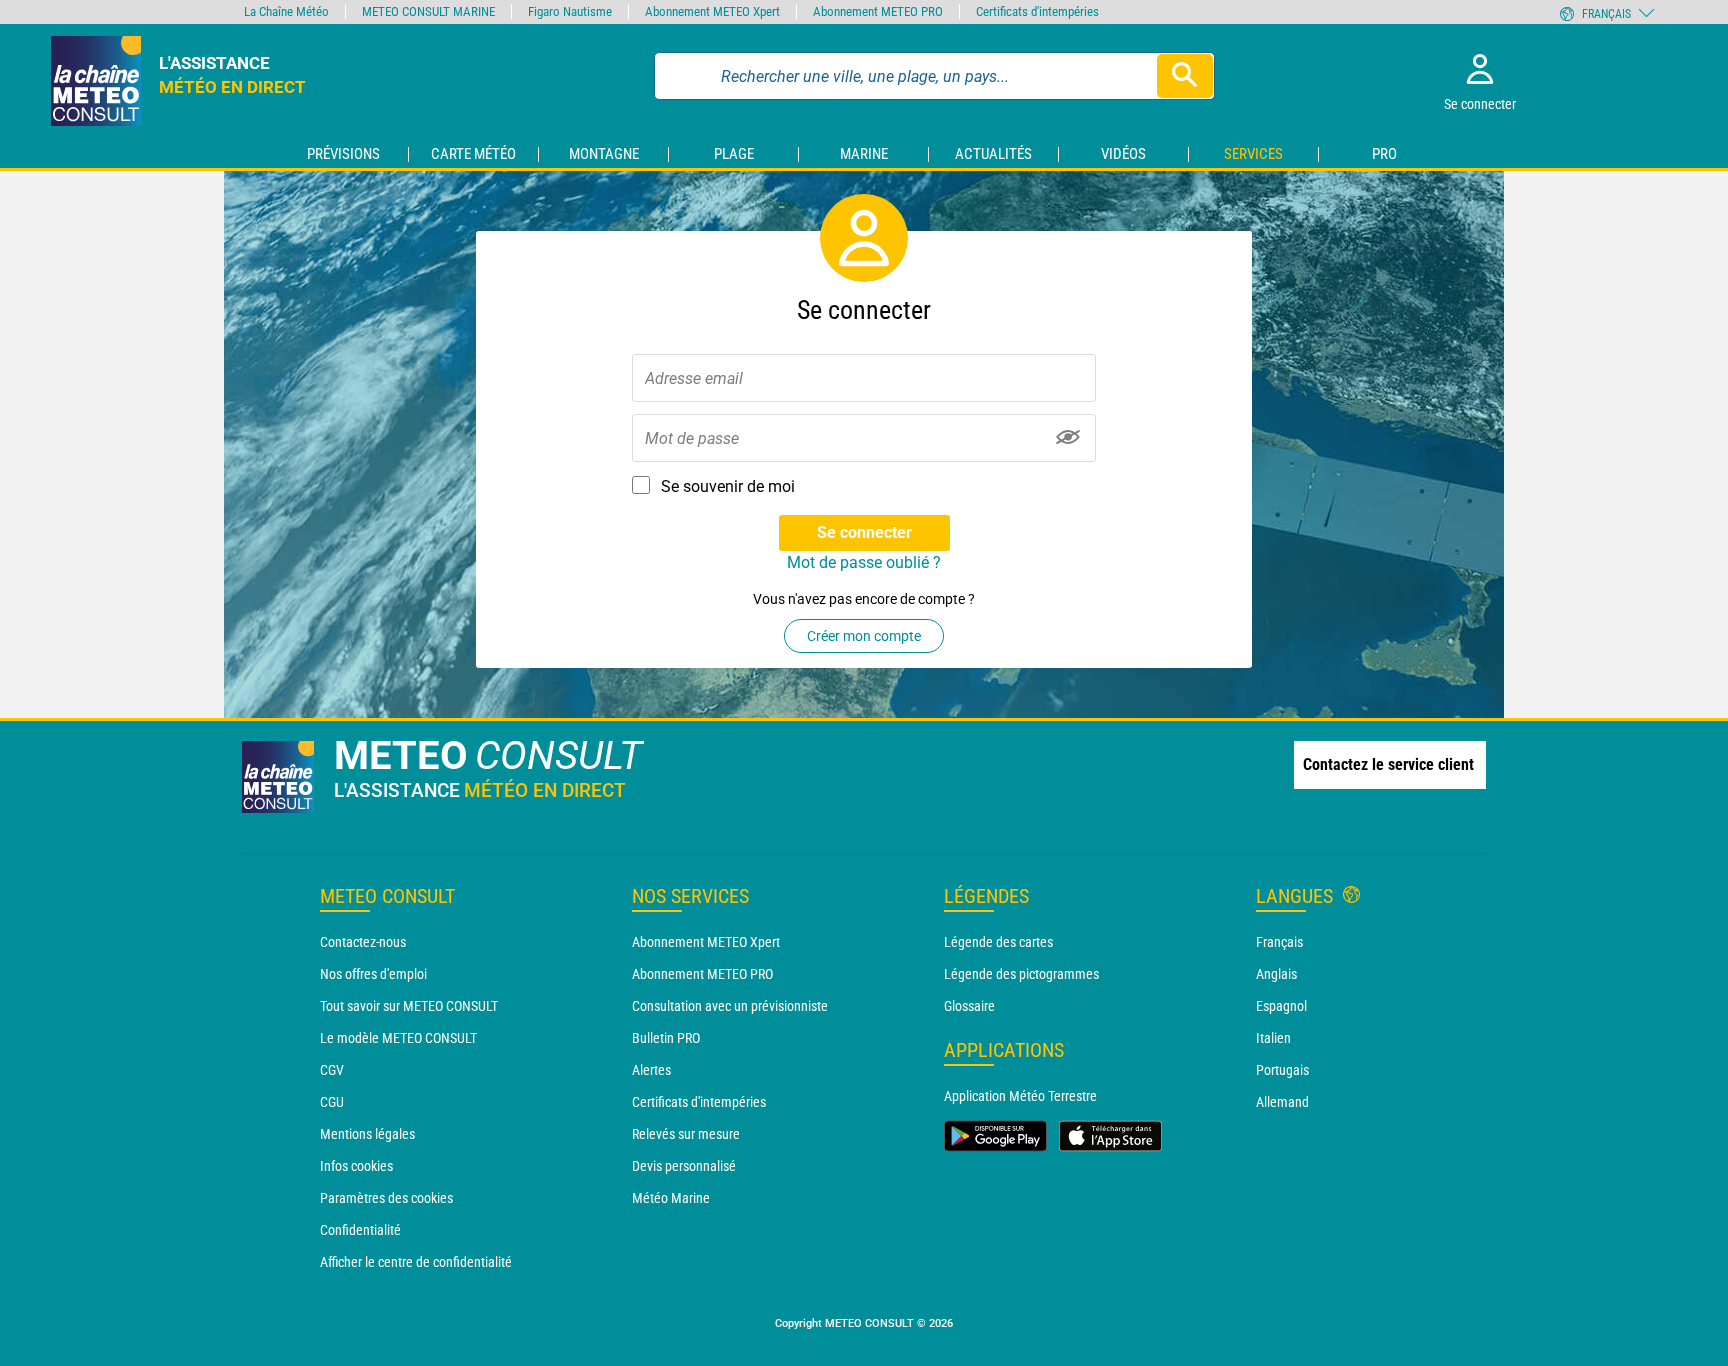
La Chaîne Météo (286, 11)
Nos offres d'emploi (373, 974)
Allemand (1282, 1102)
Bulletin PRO (666, 1038)
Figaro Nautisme (570, 11)
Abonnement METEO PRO (702, 974)
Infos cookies (356, 1166)
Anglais (1276, 974)
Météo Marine (671, 1198)
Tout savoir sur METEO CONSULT (409, 1006)
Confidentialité (360, 1230)
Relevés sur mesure (686, 1134)
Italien (1273, 1038)
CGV (332, 1070)
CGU (332, 1102)
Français (1279, 942)
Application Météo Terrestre (1020, 1096)
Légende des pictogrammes (1021, 974)
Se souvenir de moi (728, 486)
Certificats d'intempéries (699, 1102)
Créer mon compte (864, 636)
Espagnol (1281, 1006)
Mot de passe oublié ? (864, 562)
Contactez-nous (363, 942)
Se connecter (864, 532)
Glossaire (969, 1006)
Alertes (651, 1070)
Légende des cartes (998, 942)
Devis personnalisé (684, 1166)
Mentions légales (367, 1134)
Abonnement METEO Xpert (706, 942)
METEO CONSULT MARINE (428, 11)
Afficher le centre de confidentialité (416, 1262)
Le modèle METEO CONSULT (398, 1038)
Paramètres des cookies (386, 1198)
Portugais (1282, 1070)
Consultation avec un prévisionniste (730, 1006)
